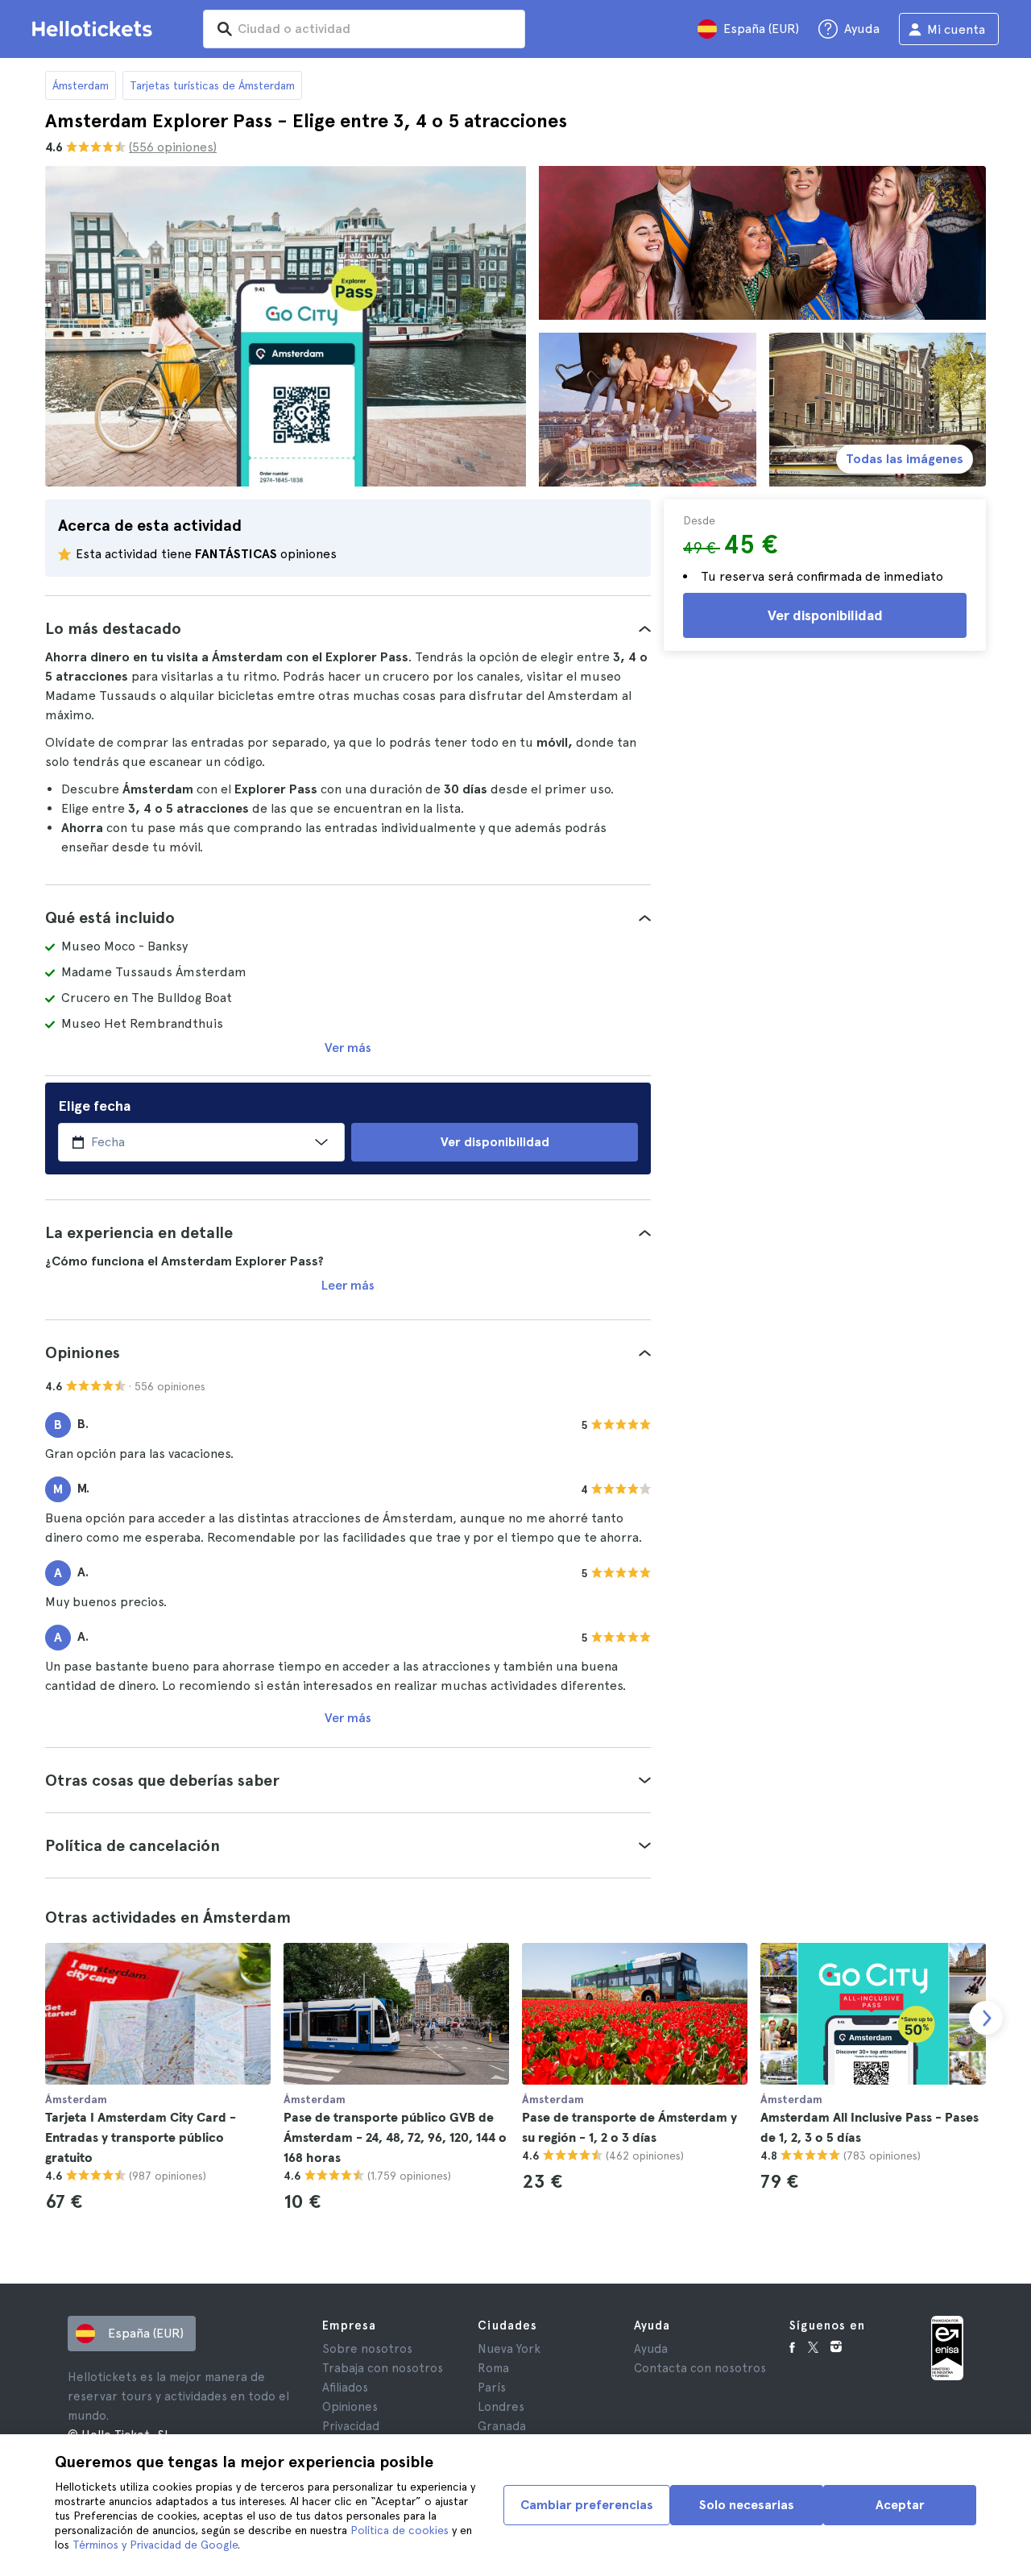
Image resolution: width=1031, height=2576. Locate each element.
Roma (493, 2368)
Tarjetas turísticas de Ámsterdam (212, 85)
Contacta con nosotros (700, 2368)
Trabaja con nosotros (383, 2368)
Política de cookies (400, 2530)
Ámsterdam (81, 85)
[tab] (348, 628)
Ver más (348, 1048)
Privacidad (351, 2426)
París (492, 2388)
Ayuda (651, 2349)
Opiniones (350, 2407)
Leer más (348, 1285)
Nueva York (509, 2349)
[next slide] (986, 2018)
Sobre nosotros (367, 2349)
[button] (348, 628)
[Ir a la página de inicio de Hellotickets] (95, 29)
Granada (502, 2426)
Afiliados (345, 2388)
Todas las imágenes (905, 459)
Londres (501, 2407)
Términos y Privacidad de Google (155, 2545)
